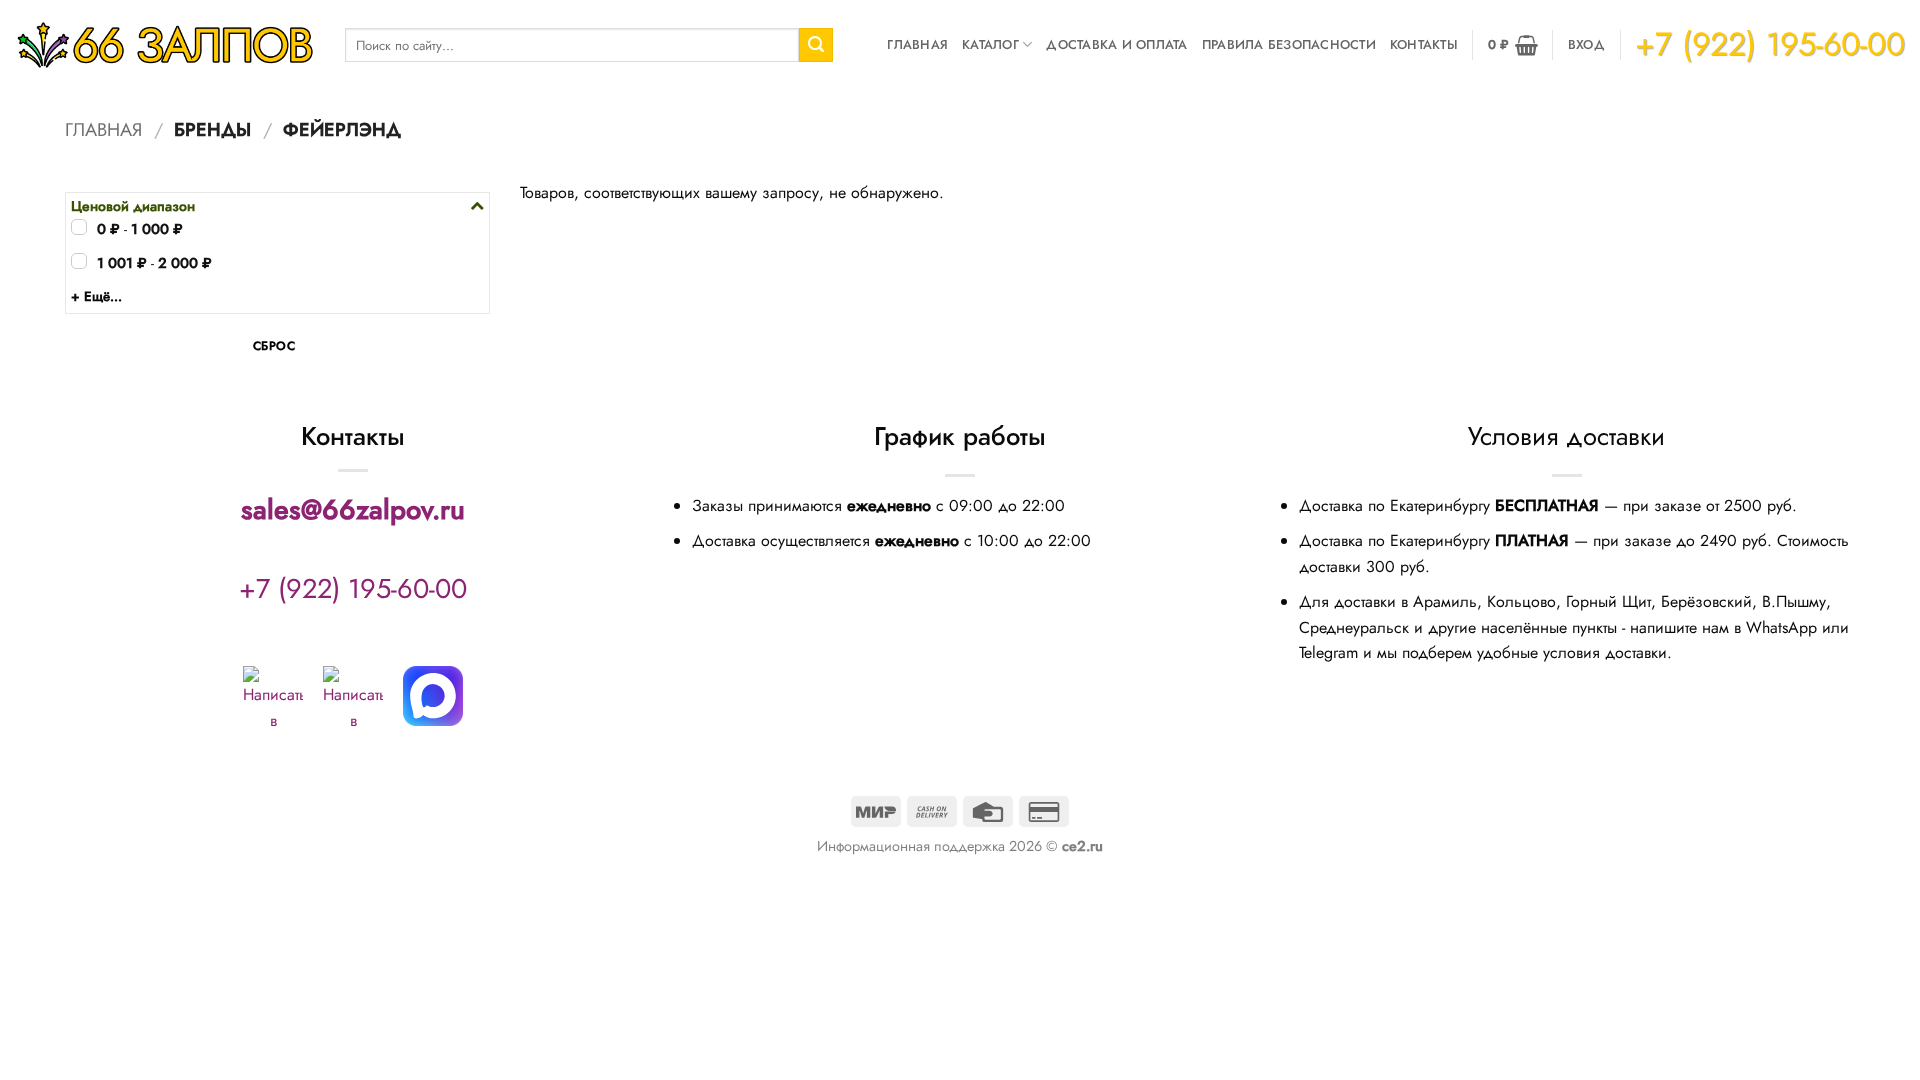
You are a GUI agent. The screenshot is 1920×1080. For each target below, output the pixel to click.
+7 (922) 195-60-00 (353, 588)
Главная (917, 44)
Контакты (1424, 44)
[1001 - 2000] (79, 261)
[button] (1513, 45)
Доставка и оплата (1116, 44)
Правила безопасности (1289, 44)
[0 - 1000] (79, 227)
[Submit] (816, 45)
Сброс (274, 346)
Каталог (990, 44)
